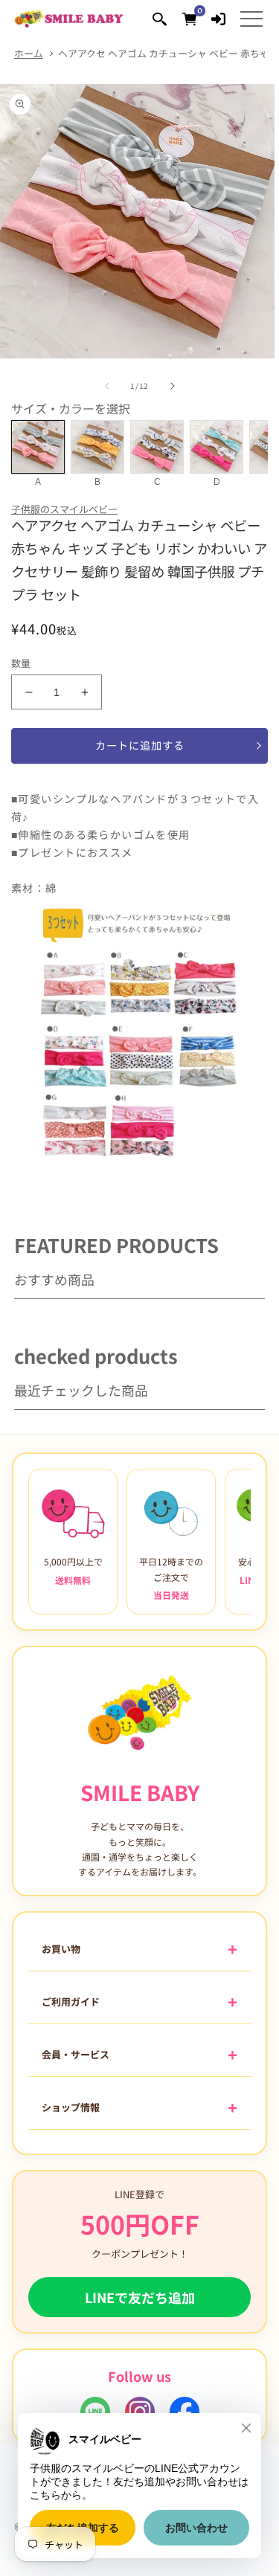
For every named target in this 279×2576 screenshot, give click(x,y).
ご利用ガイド (71, 2002)
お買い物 (61, 1949)
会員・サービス (76, 2054)
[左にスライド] (107, 386)
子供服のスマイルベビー (64, 509)
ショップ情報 (71, 2107)
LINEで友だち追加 (140, 2297)
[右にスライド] (173, 386)
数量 (21, 663)
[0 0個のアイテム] (189, 18)
